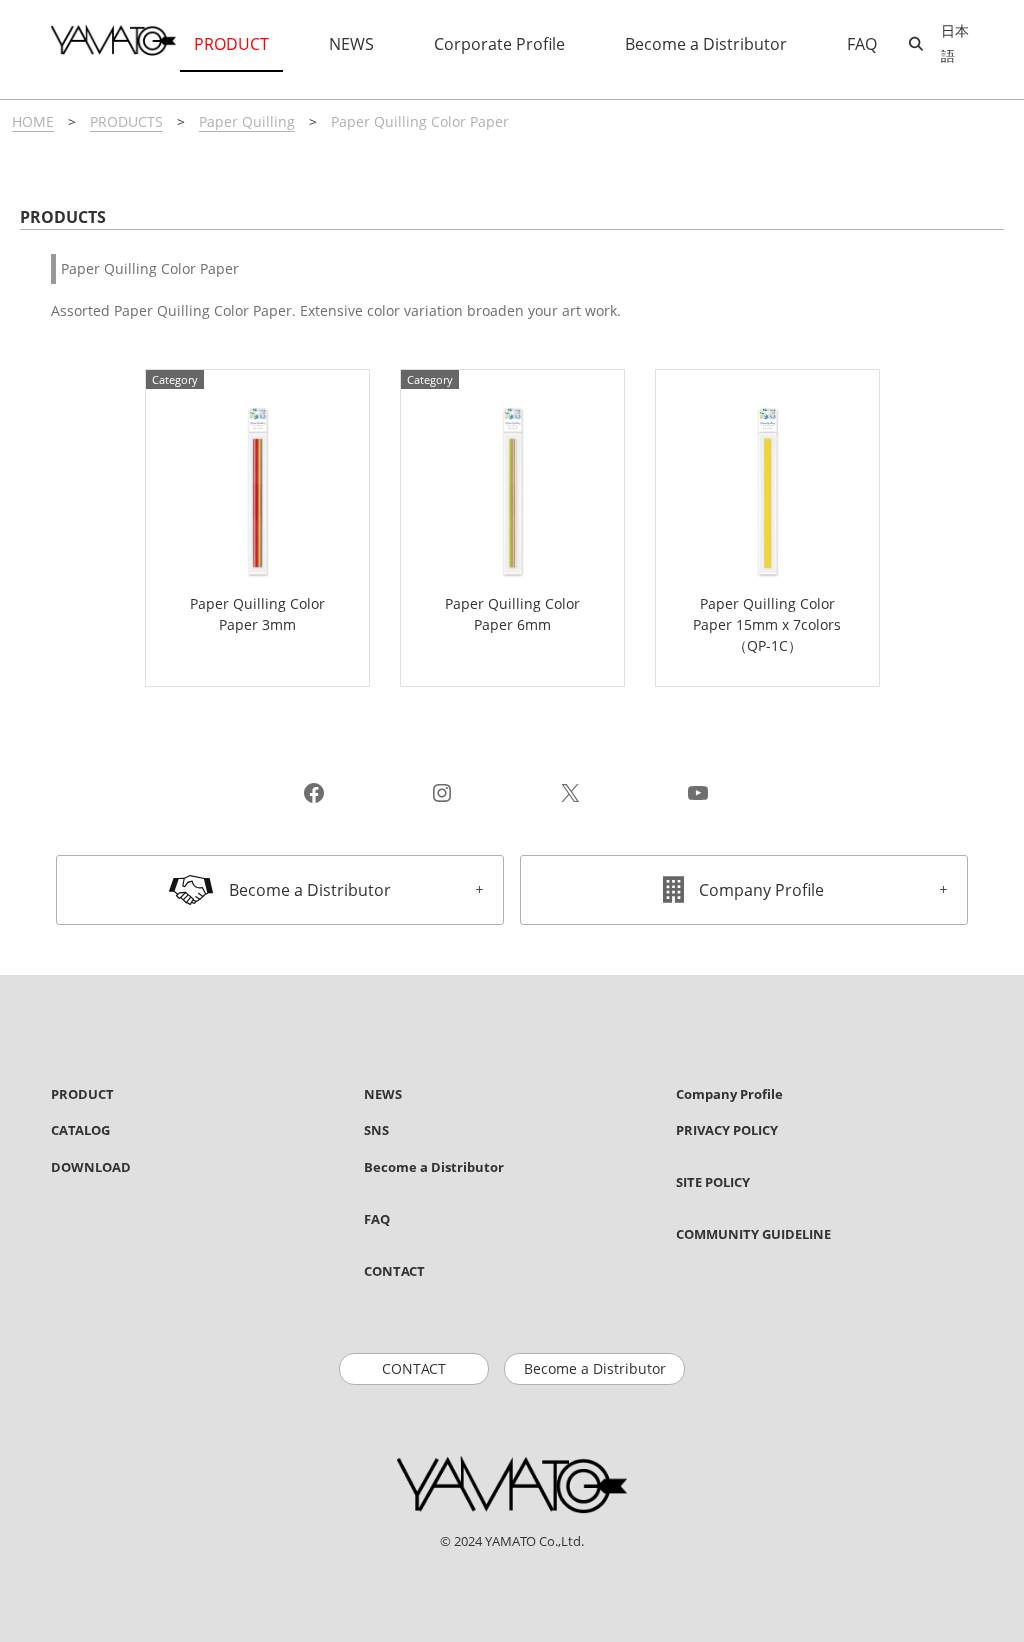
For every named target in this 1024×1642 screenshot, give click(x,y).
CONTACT (414, 1368)
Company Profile (761, 890)
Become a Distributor (310, 890)
